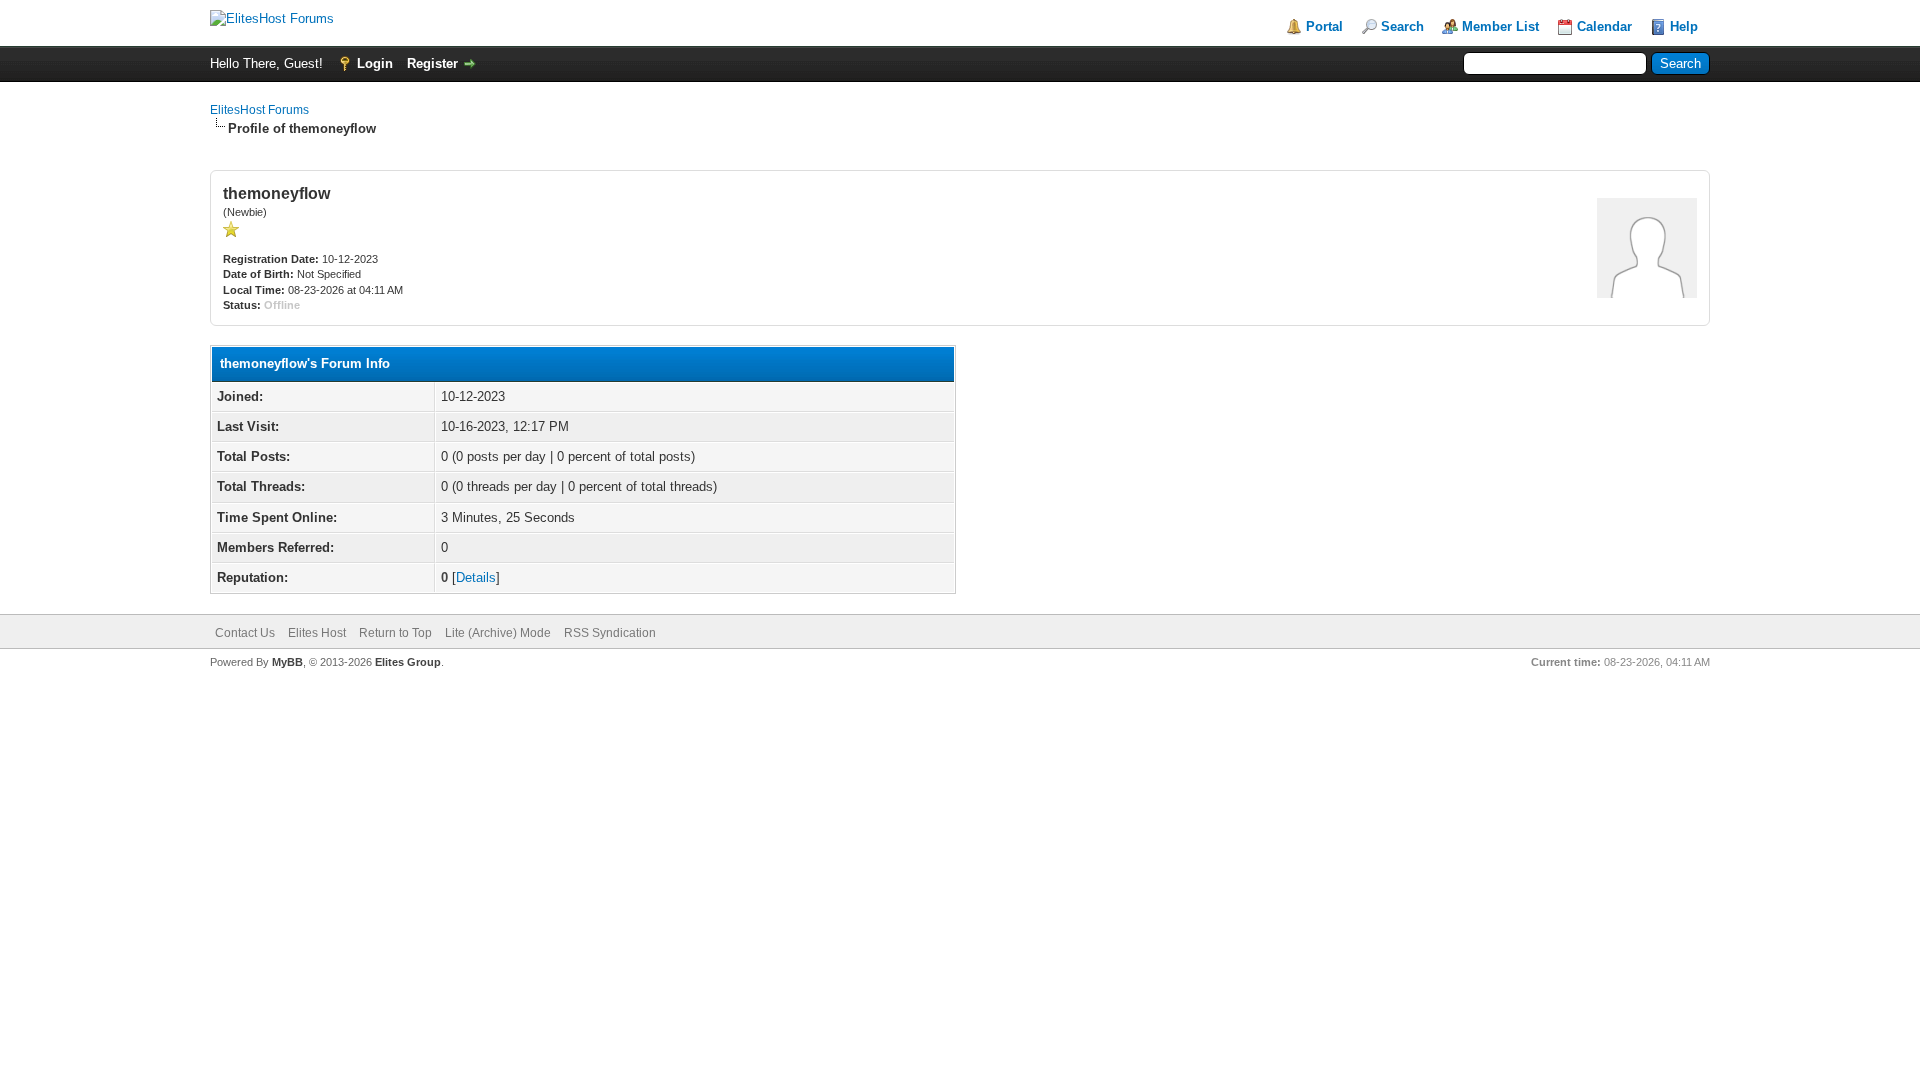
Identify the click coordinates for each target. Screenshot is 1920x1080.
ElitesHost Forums (259, 110)
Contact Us (245, 633)
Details (476, 577)
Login (375, 63)
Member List (1500, 26)
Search (1402, 26)
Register (432, 63)
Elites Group (408, 662)
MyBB (287, 662)
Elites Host (317, 633)
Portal (1324, 26)
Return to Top (395, 633)
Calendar (1604, 26)
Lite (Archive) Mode (498, 633)
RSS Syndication (610, 633)
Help (1684, 26)
